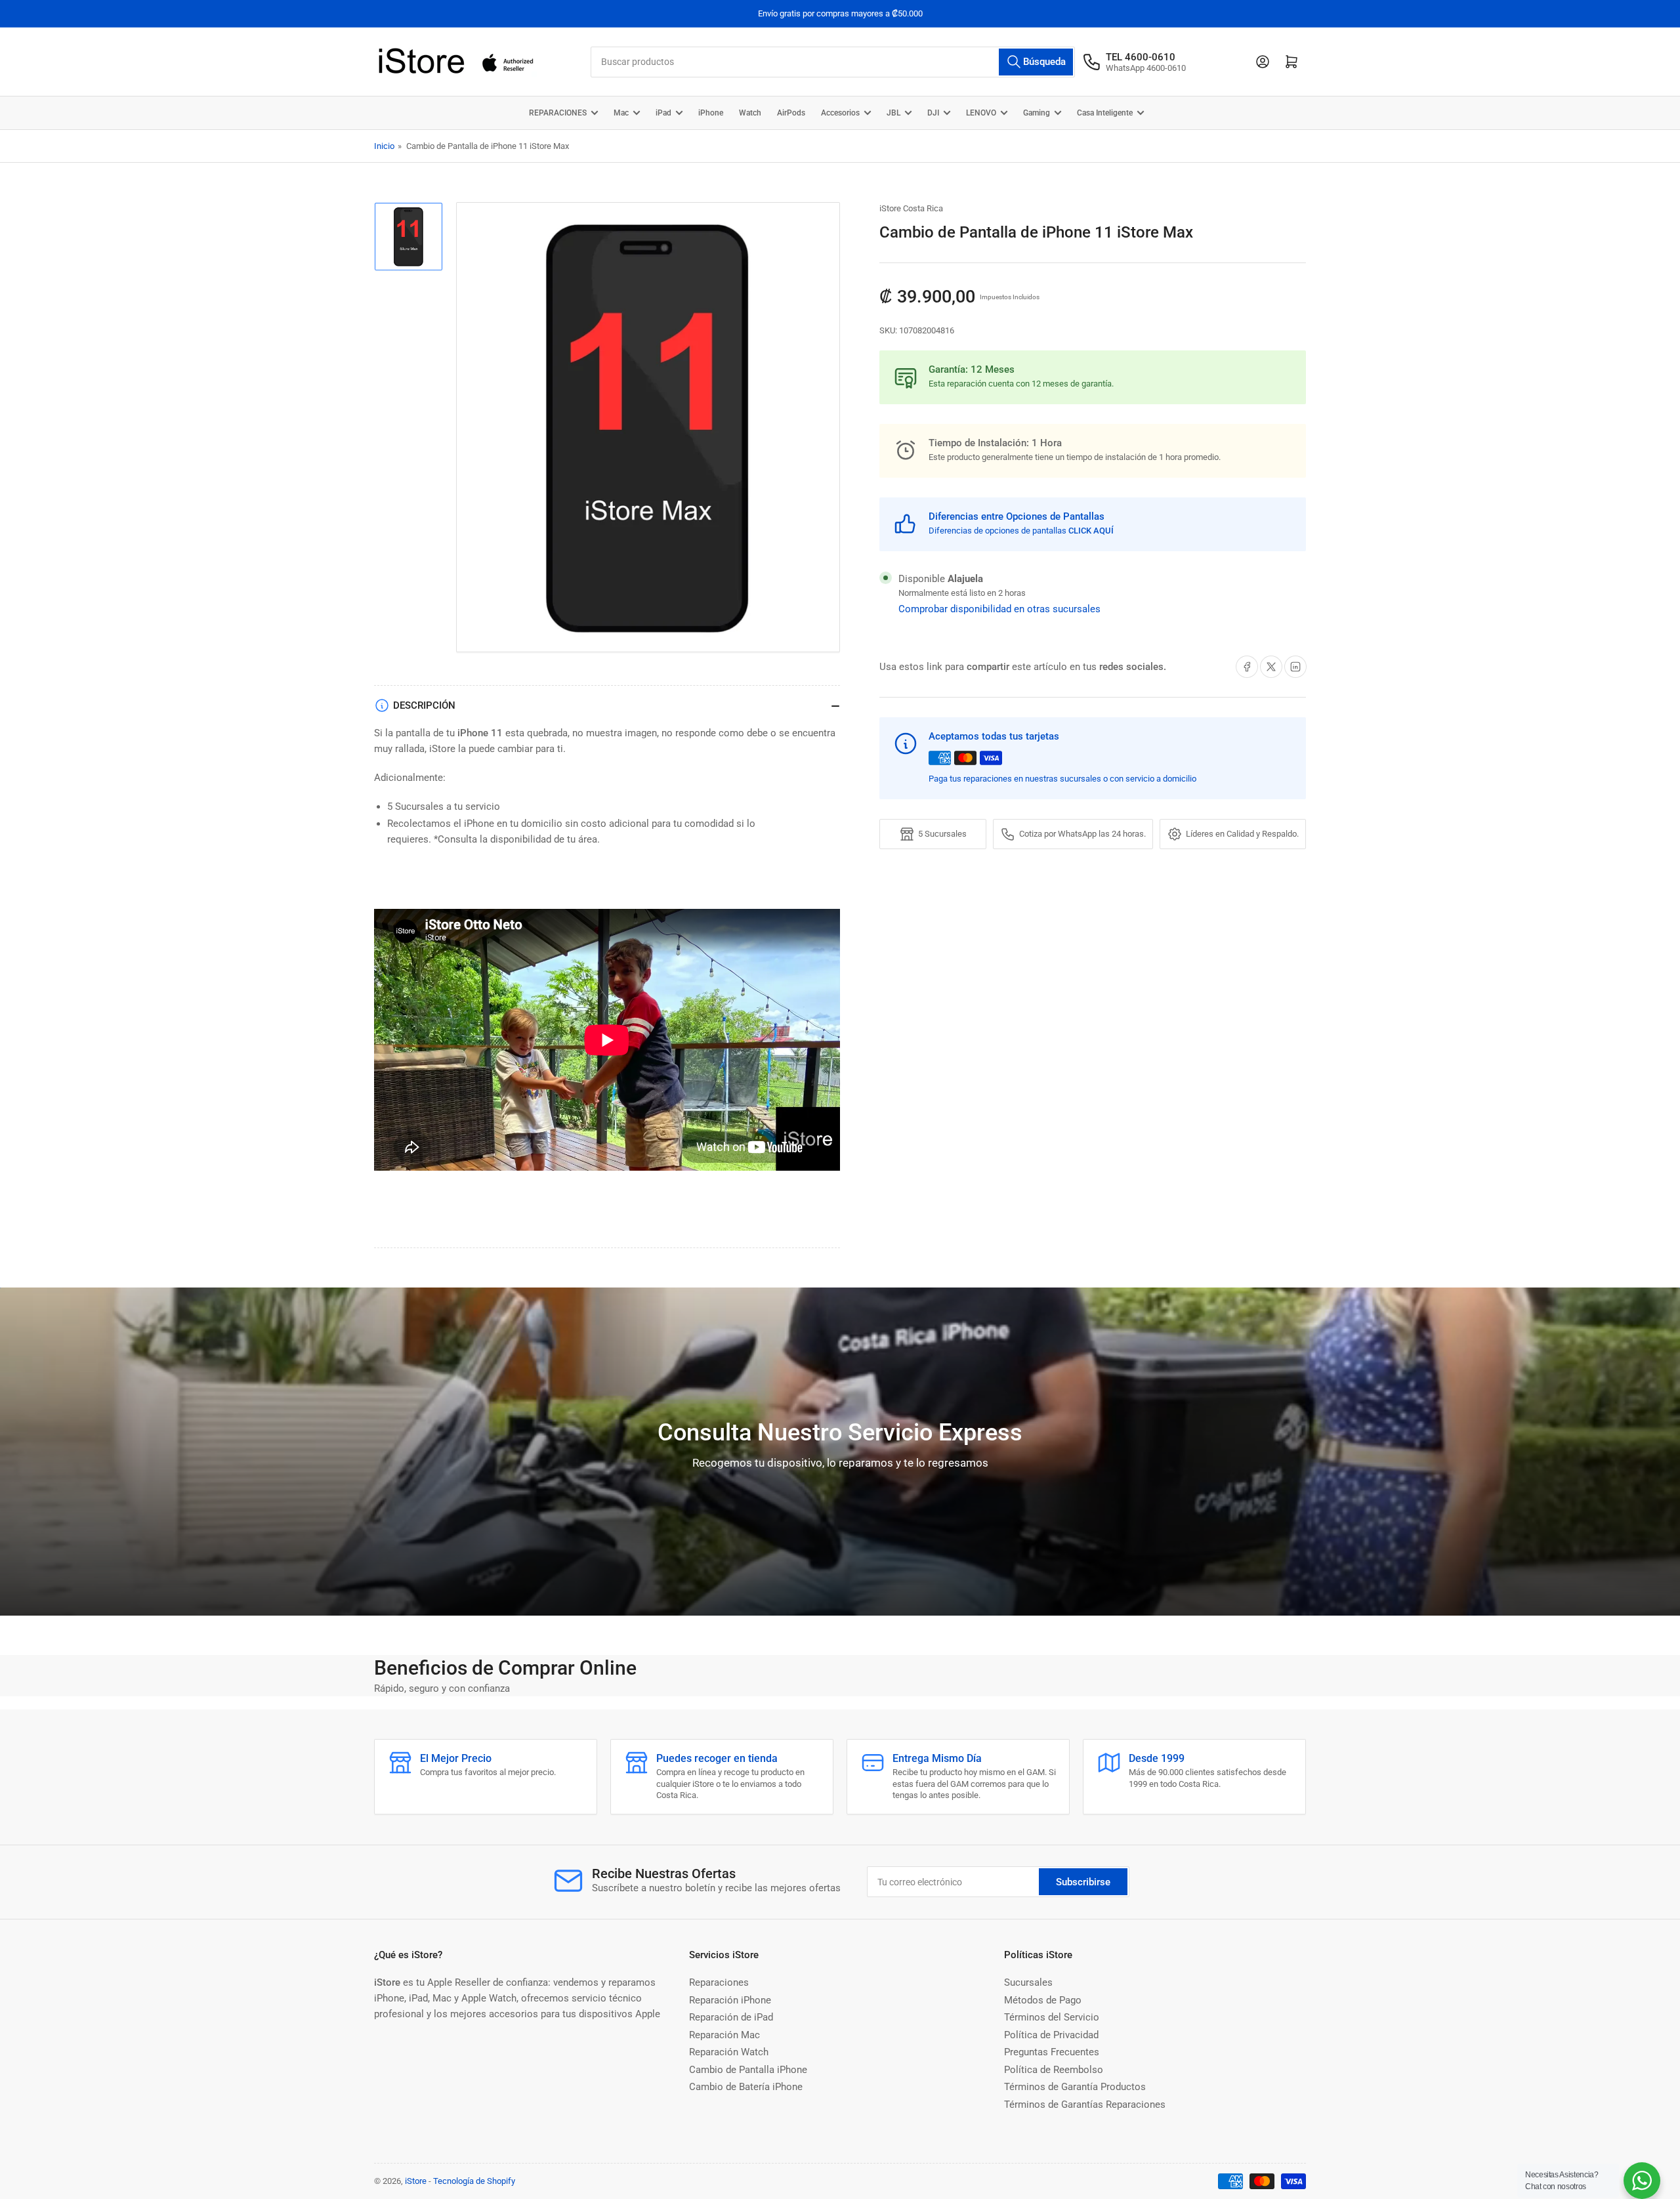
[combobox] (833, 62)
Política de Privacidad (1051, 2035)
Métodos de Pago (1043, 2000)
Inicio (384, 146)
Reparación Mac (724, 2035)
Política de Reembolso (1054, 2070)
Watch (750, 113)
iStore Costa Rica (911, 208)
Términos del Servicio (1052, 2017)
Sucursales (1028, 1982)
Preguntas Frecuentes (1052, 2052)
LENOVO (981, 113)
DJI (933, 113)
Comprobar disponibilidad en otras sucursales (999, 609)
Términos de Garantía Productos (1075, 2087)
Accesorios (840, 113)
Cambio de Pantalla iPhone (748, 2070)
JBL (893, 113)
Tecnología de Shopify (474, 2181)
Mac (621, 113)
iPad (663, 113)
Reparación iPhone (730, 2000)
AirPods (791, 113)
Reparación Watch (729, 2052)
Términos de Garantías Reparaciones (1085, 2105)
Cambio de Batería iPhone (746, 2087)
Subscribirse (1083, 1882)
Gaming (1037, 113)
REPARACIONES (558, 113)
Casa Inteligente (1105, 113)
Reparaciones (719, 1982)
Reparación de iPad (731, 2017)
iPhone (711, 113)
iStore (416, 2181)
